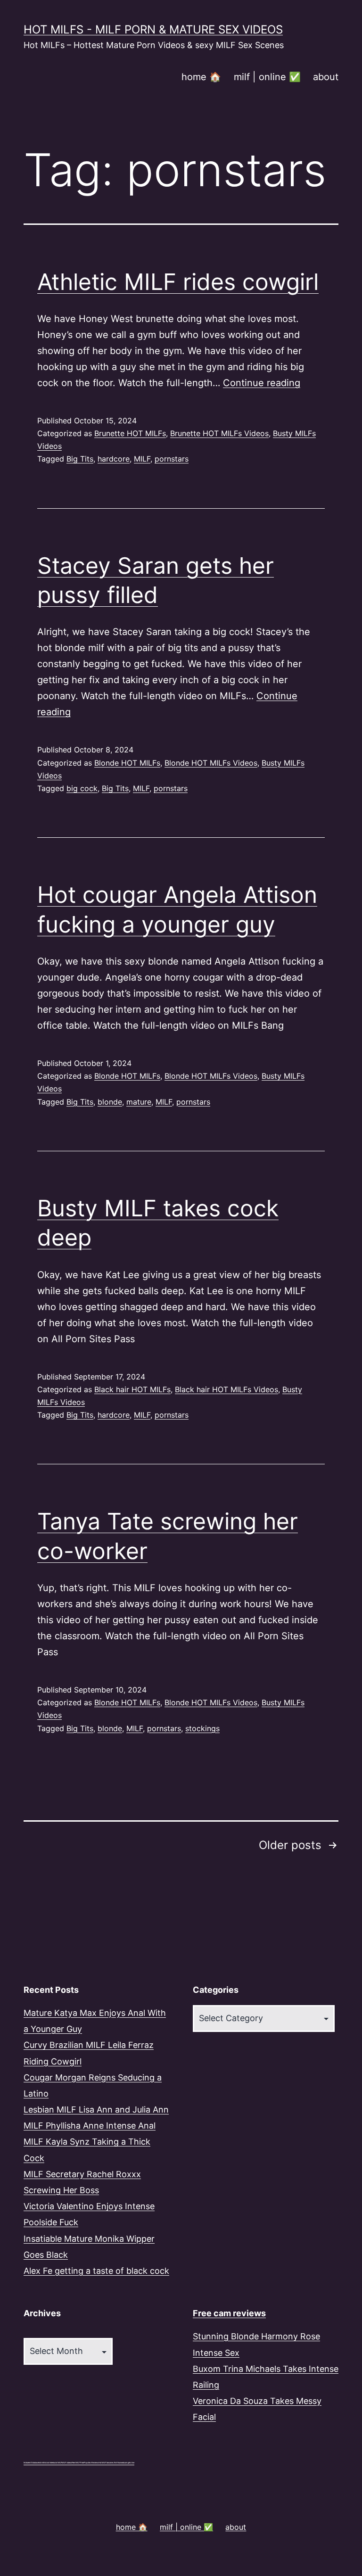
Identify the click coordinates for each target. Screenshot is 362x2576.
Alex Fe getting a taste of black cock (96, 2271)
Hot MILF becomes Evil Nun (110, 2463)
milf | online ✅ (267, 77)
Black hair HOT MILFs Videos (226, 1389)
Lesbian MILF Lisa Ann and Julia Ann (96, 2110)
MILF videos (67, 2463)
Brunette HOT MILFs (130, 433)
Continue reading (262, 383)
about (326, 77)
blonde (110, 1102)
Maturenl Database (31, 2463)
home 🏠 (201, 77)
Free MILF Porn (78, 2463)
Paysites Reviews (91, 2463)
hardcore (114, 459)
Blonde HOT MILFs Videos (211, 763)
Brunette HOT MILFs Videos (219, 433)
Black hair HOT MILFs (132, 1389)
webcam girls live (128, 2463)
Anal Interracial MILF (53, 2463)
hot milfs (42, 2463)
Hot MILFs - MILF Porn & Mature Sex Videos (153, 29)
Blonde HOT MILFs (127, 763)
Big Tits (80, 459)
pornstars (172, 459)
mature (139, 1102)
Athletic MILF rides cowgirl (178, 282)
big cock (82, 788)
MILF (142, 459)
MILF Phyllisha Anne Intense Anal (90, 2126)
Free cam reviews (229, 2313)
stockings (202, 1728)
